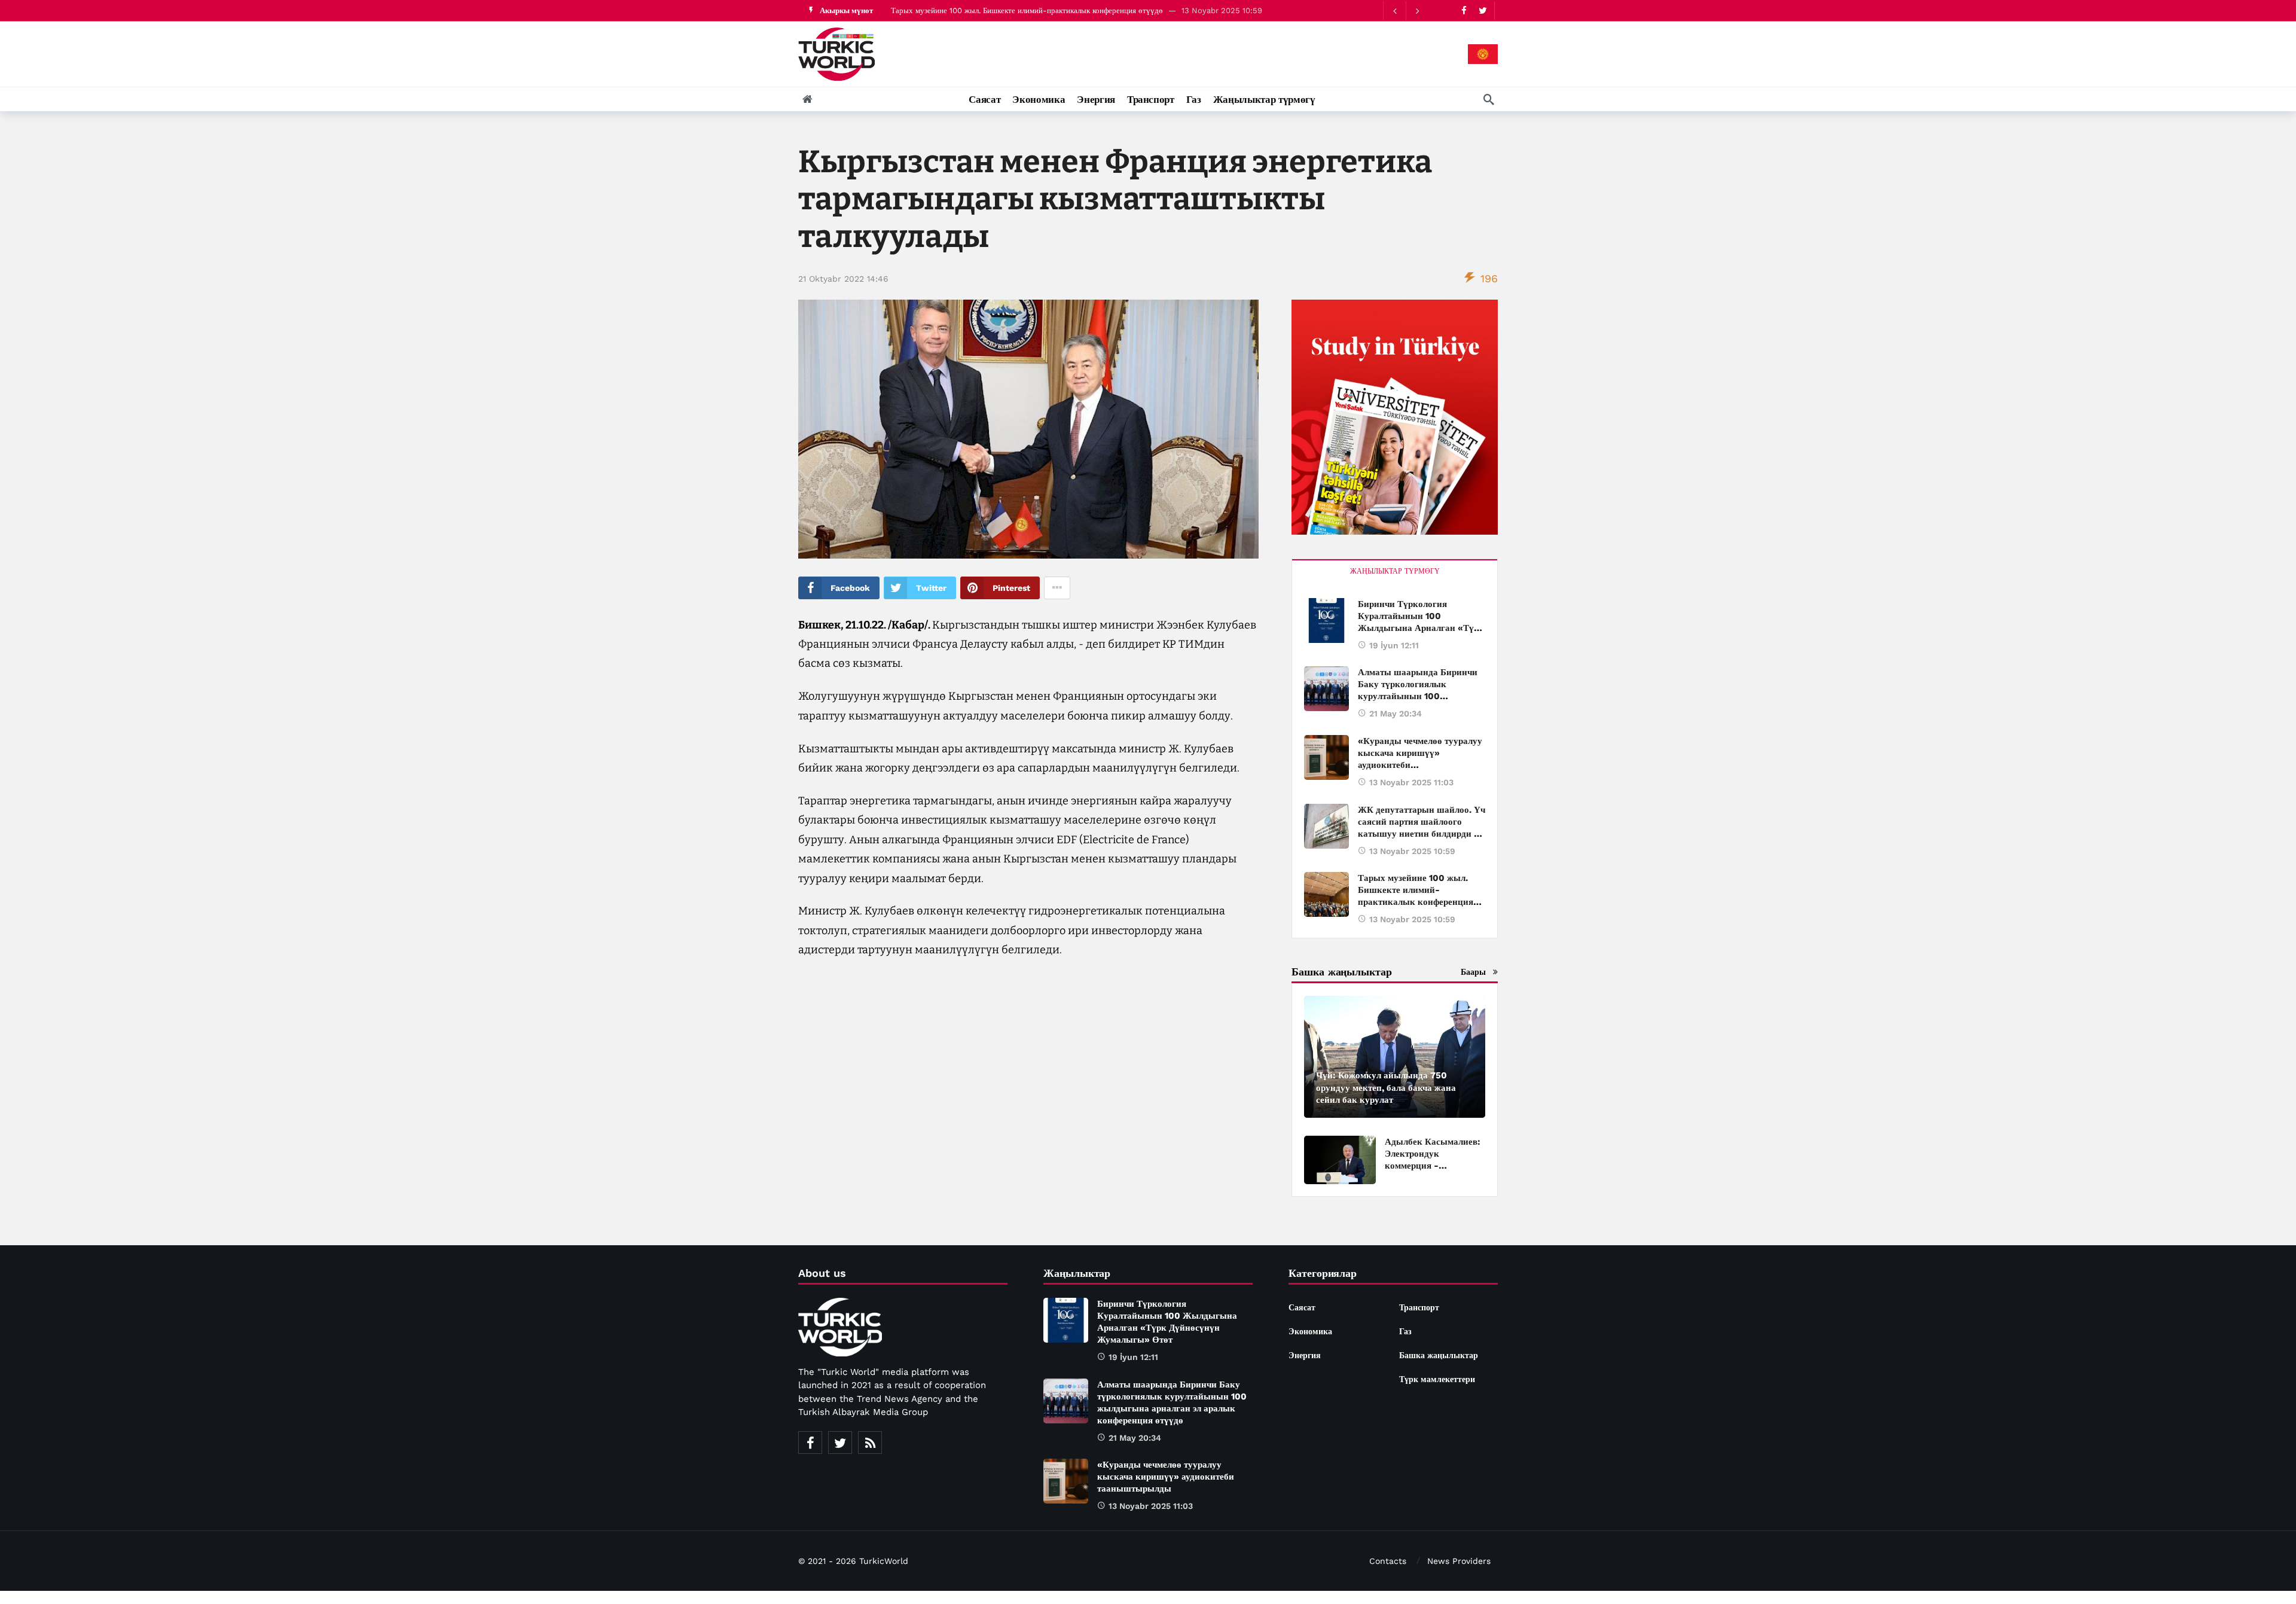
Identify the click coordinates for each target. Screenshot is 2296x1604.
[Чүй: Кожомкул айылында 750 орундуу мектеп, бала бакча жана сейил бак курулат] (1395, 1057)
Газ (1405, 1331)
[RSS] (870, 1443)
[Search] (1489, 99)
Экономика (1310, 1331)
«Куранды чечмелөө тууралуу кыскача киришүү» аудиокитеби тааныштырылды (1166, 1477)
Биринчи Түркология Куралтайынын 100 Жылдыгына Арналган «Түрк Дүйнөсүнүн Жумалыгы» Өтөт (1064, 10)
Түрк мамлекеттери (1437, 1379)
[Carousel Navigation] (1406, 11)
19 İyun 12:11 (1394, 645)
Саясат (1302, 1307)
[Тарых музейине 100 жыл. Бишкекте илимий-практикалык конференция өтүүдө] (1326, 894)
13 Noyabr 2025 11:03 (1411, 782)
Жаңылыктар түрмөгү (1395, 571)
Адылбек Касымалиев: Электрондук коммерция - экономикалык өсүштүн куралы (1433, 1166)
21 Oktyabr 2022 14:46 (843, 279)
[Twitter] (1483, 10)
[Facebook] (1464, 10)
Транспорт (1419, 1307)
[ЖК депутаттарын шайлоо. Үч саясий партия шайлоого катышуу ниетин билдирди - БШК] (1326, 826)
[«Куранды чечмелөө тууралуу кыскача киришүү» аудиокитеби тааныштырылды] (1326, 757)
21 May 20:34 (1396, 713)
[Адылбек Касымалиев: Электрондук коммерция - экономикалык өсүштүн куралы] (1340, 1160)
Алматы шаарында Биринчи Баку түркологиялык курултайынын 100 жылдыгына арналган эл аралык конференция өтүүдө (1418, 696)
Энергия (1305, 1355)
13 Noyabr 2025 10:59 (1412, 851)
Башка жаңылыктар (1439, 1355)
